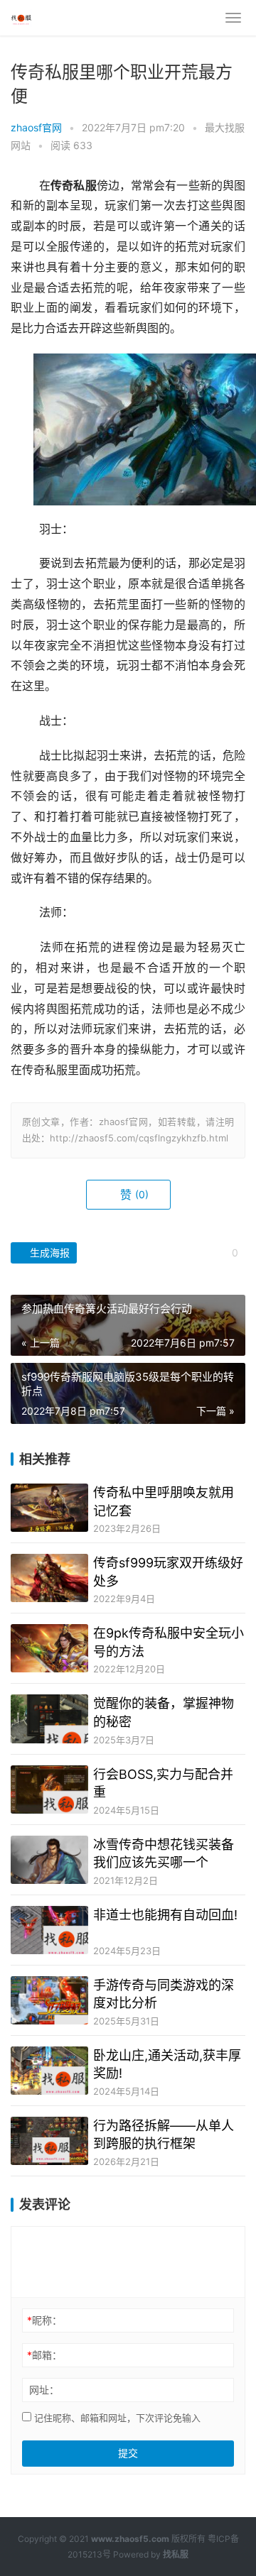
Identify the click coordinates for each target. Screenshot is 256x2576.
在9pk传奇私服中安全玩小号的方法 (169, 1642)
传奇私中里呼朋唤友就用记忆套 (164, 1501)
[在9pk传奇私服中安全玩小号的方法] (49, 1648)
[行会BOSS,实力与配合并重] (49, 1790)
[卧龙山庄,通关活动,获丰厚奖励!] (49, 2071)
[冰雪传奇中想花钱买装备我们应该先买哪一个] (49, 1860)
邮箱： (44, 2355)
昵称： (44, 2320)
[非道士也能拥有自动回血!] (49, 1930)
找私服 (176, 2554)
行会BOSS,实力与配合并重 (163, 1783)
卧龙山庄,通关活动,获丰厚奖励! (167, 2064)
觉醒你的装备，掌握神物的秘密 (164, 1712)
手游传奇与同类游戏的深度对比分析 (164, 1994)
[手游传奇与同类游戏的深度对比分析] (49, 2000)
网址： (44, 2390)
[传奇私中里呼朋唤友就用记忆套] (49, 1508)
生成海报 (48, 1253)
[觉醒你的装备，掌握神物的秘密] (49, 1719)
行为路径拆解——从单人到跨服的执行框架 (164, 2134)
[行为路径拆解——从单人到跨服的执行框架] (49, 2141)
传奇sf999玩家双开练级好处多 (168, 1572)
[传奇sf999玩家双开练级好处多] (49, 1578)
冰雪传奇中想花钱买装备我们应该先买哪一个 (164, 1853)
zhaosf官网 (36, 127)
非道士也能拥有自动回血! (165, 1915)
